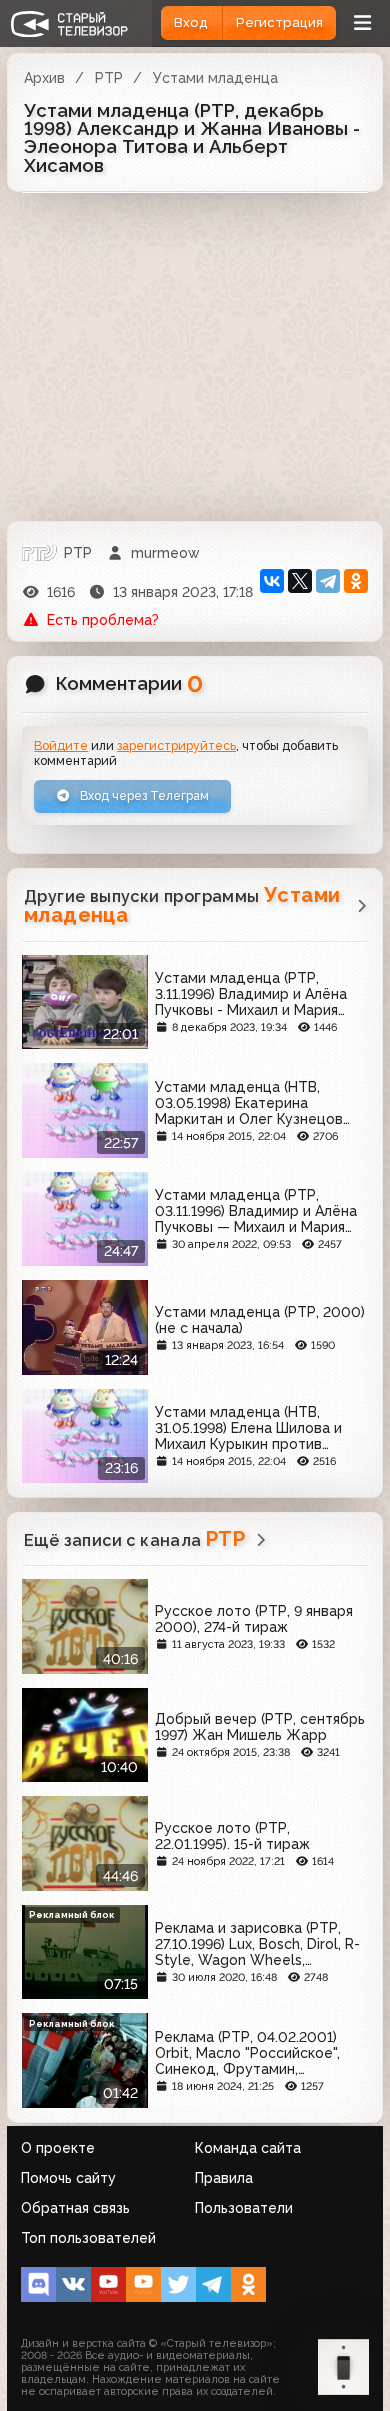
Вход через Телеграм (143, 795)
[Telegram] (328, 581)
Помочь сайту (68, 2178)
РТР (109, 78)
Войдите (61, 745)
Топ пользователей (88, 2238)
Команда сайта (248, 2148)
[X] (300, 581)
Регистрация (279, 22)
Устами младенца (215, 78)
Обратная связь (75, 2208)
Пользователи (244, 2208)
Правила (224, 2178)
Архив (44, 78)
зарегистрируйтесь (176, 745)
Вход (191, 22)
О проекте (58, 2148)
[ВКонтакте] (272, 581)
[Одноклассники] (356, 581)
